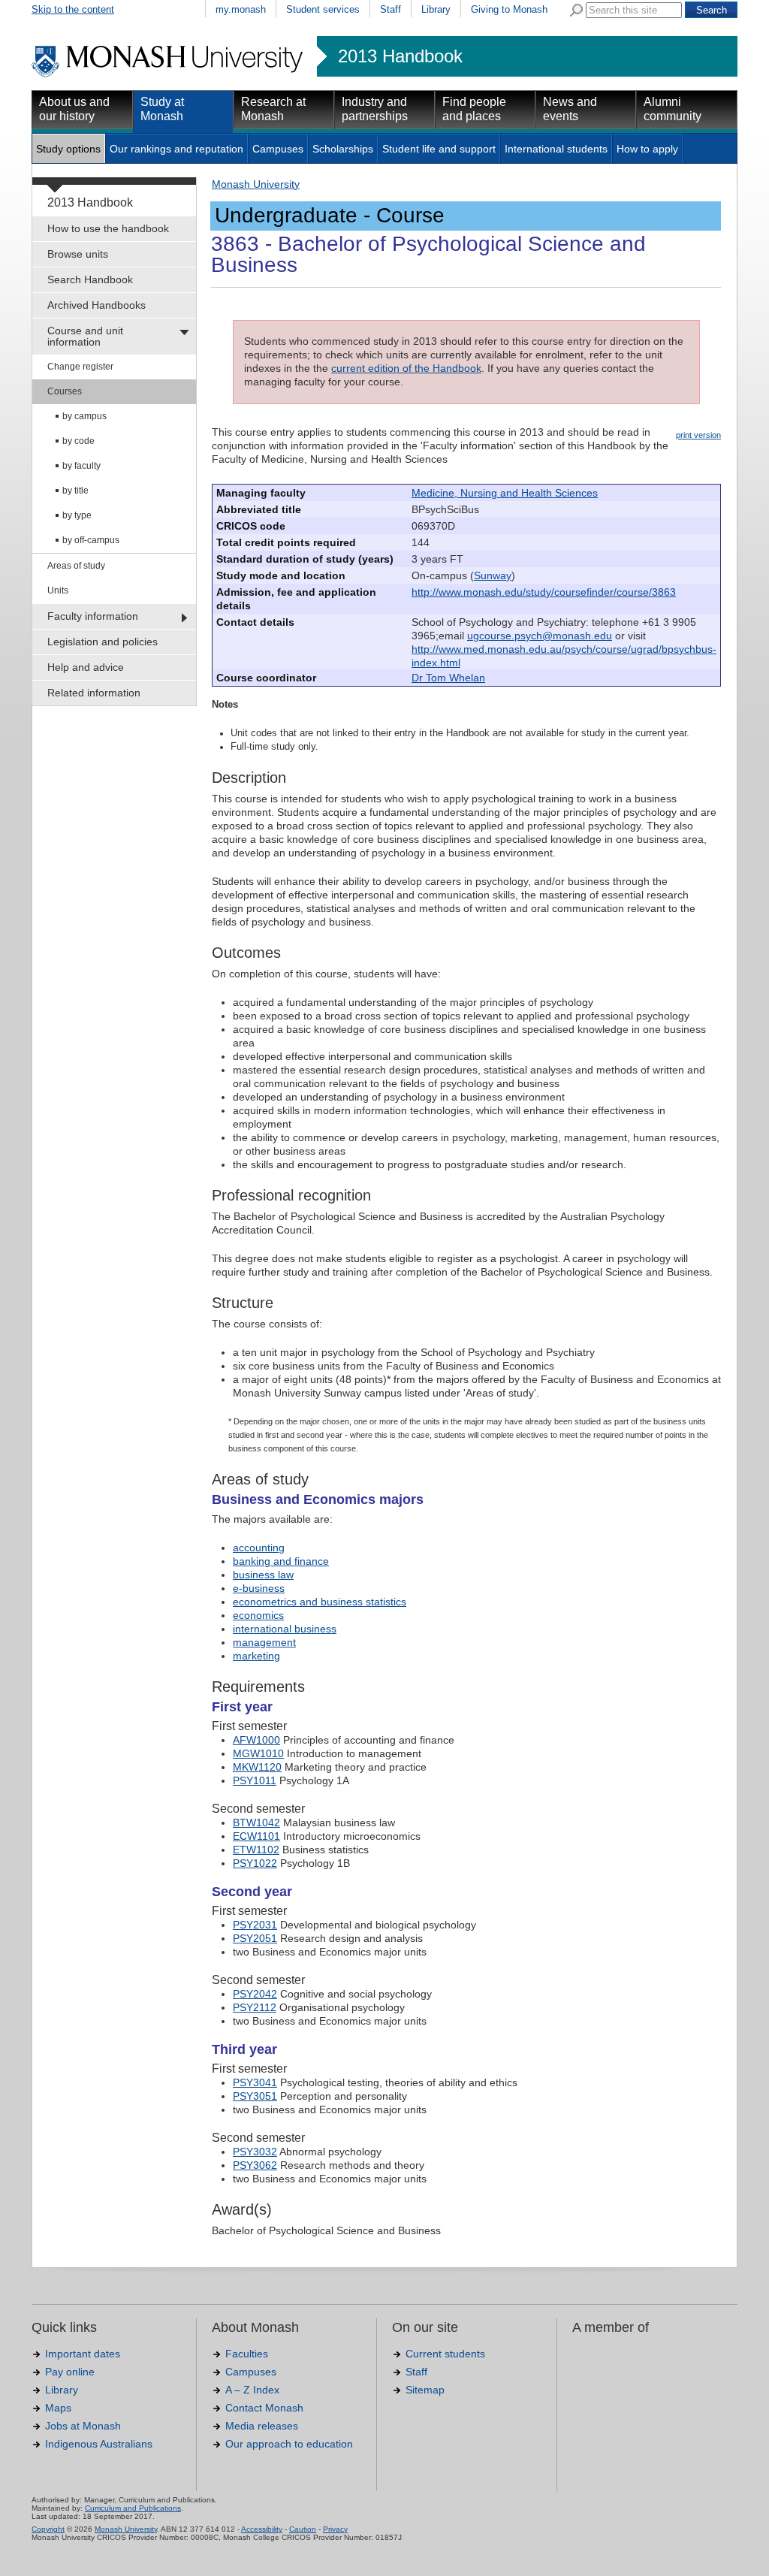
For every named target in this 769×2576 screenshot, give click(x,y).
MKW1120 (257, 1767)
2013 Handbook (400, 56)
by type (77, 515)
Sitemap (425, 2390)
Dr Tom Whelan (448, 678)
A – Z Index (252, 2390)
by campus (84, 416)
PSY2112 (255, 2007)
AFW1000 (256, 1740)
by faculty (81, 466)
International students (556, 149)
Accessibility (262, 2529)
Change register (80, 367)
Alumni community (672, 109)
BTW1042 (256, 1823)
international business (285, 1629)
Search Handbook (90, 279)
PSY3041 (255, 2082)
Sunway (493, 575)
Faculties (247, 2354)
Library (436, 9)
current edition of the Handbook (406, 368)
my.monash (241, 9)
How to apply (647, 149)
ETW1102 (256, 1850)
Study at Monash (162, 109)
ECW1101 (256, 1836)
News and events (570, 109)
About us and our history (74, 109)
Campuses (278, 149)
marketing (256, 1656)
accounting (259, 1548)
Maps (58, 2408)
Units (58, 590)
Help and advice (86, 667)
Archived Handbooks (97, 305)
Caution (303, 2529)
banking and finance (281, 1561)
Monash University (256, 184)
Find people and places (474, 109)
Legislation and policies (103, 642)
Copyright (48, 2529)
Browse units (78, 254)
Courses (65, 391)
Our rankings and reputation (176, 149)
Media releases (262, 2426)
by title (75, 491)
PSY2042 (255, 1994)
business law (263, 1575)
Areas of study (76, 566)
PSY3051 (255, 2096)
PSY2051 (255, 1938)
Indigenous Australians (99, 2444)
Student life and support (439, 149)
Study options (68, 149)
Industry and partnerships (375, 109)
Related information (94, 693)
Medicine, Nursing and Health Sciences (505, 493)
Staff (391, 9)
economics (258, 1615)
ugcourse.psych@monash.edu (540, 636)
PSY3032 (255, 2152)
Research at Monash (273, 109)
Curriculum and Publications (133, 2508)
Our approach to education (289, 2444)
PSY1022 (255, 1863)
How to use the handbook (108, 228)
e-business (259, 1588)
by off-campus (91, 540)
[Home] (169, 75)
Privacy (335, 2529)
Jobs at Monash (83, 2426)
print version (698, 435)
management (264, 1642)
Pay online (70, 2372)
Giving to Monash (509, 9)
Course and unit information (85, 336)
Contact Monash (264, 2408)
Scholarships (343, 149)
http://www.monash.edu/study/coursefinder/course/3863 (544, 592)
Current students (445, 2354)
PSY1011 (255, 1780)
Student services (323, 9)
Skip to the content (73, 9)
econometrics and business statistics (320, 1602)
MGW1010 (258, 1753)
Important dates (83, 2354)
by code (78, 441)
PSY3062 (255, 2165)
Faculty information (93, 616)
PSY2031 (255, 1925)
